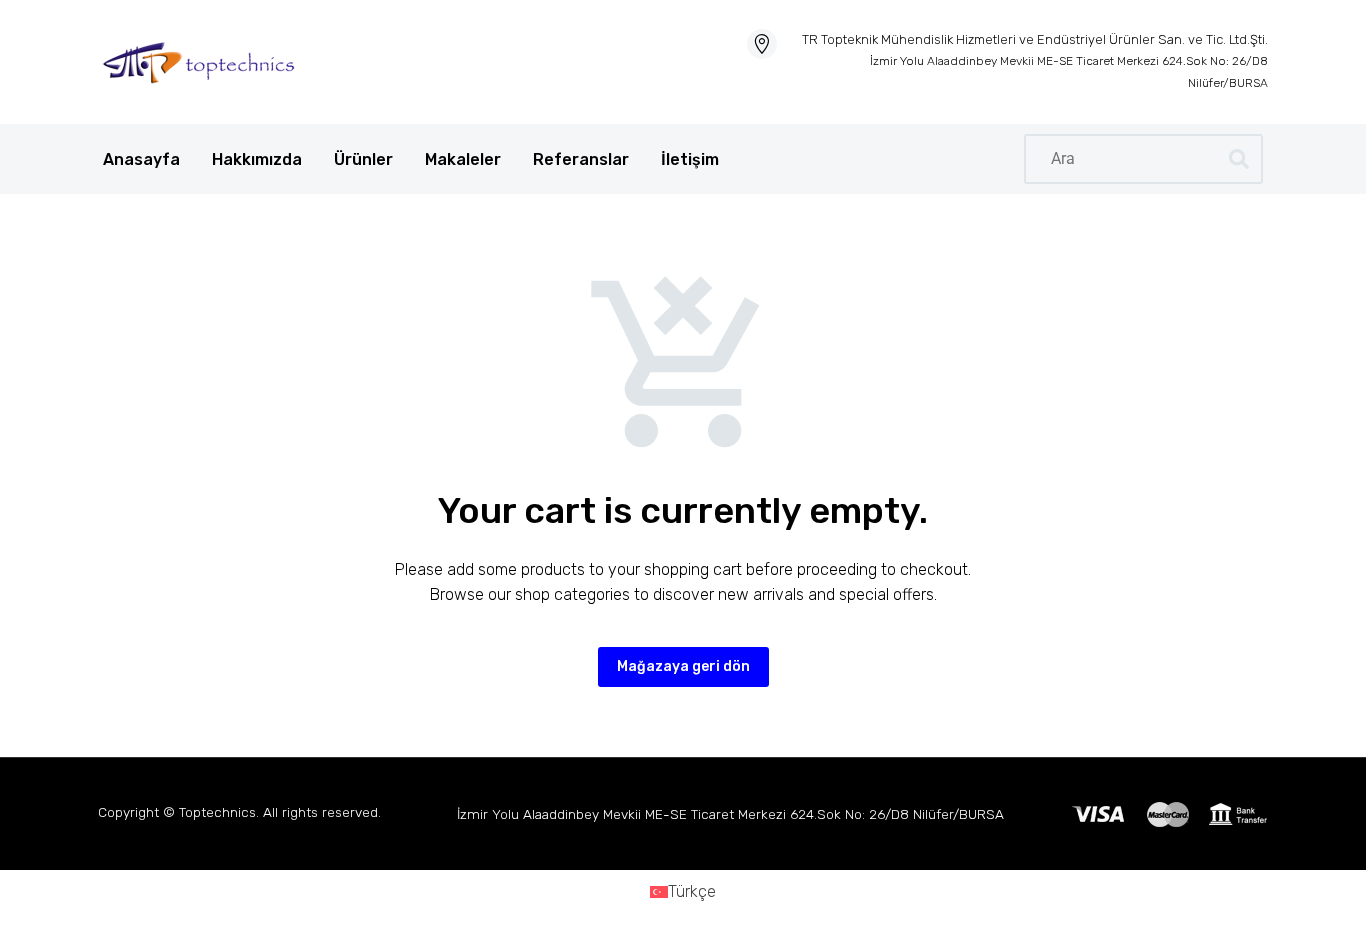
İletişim (690, 159)
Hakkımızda (257, 159)
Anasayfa (141, 159)
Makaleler (463, 159)
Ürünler (363, 159)
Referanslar (581, 159)
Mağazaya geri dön (683, 666)
